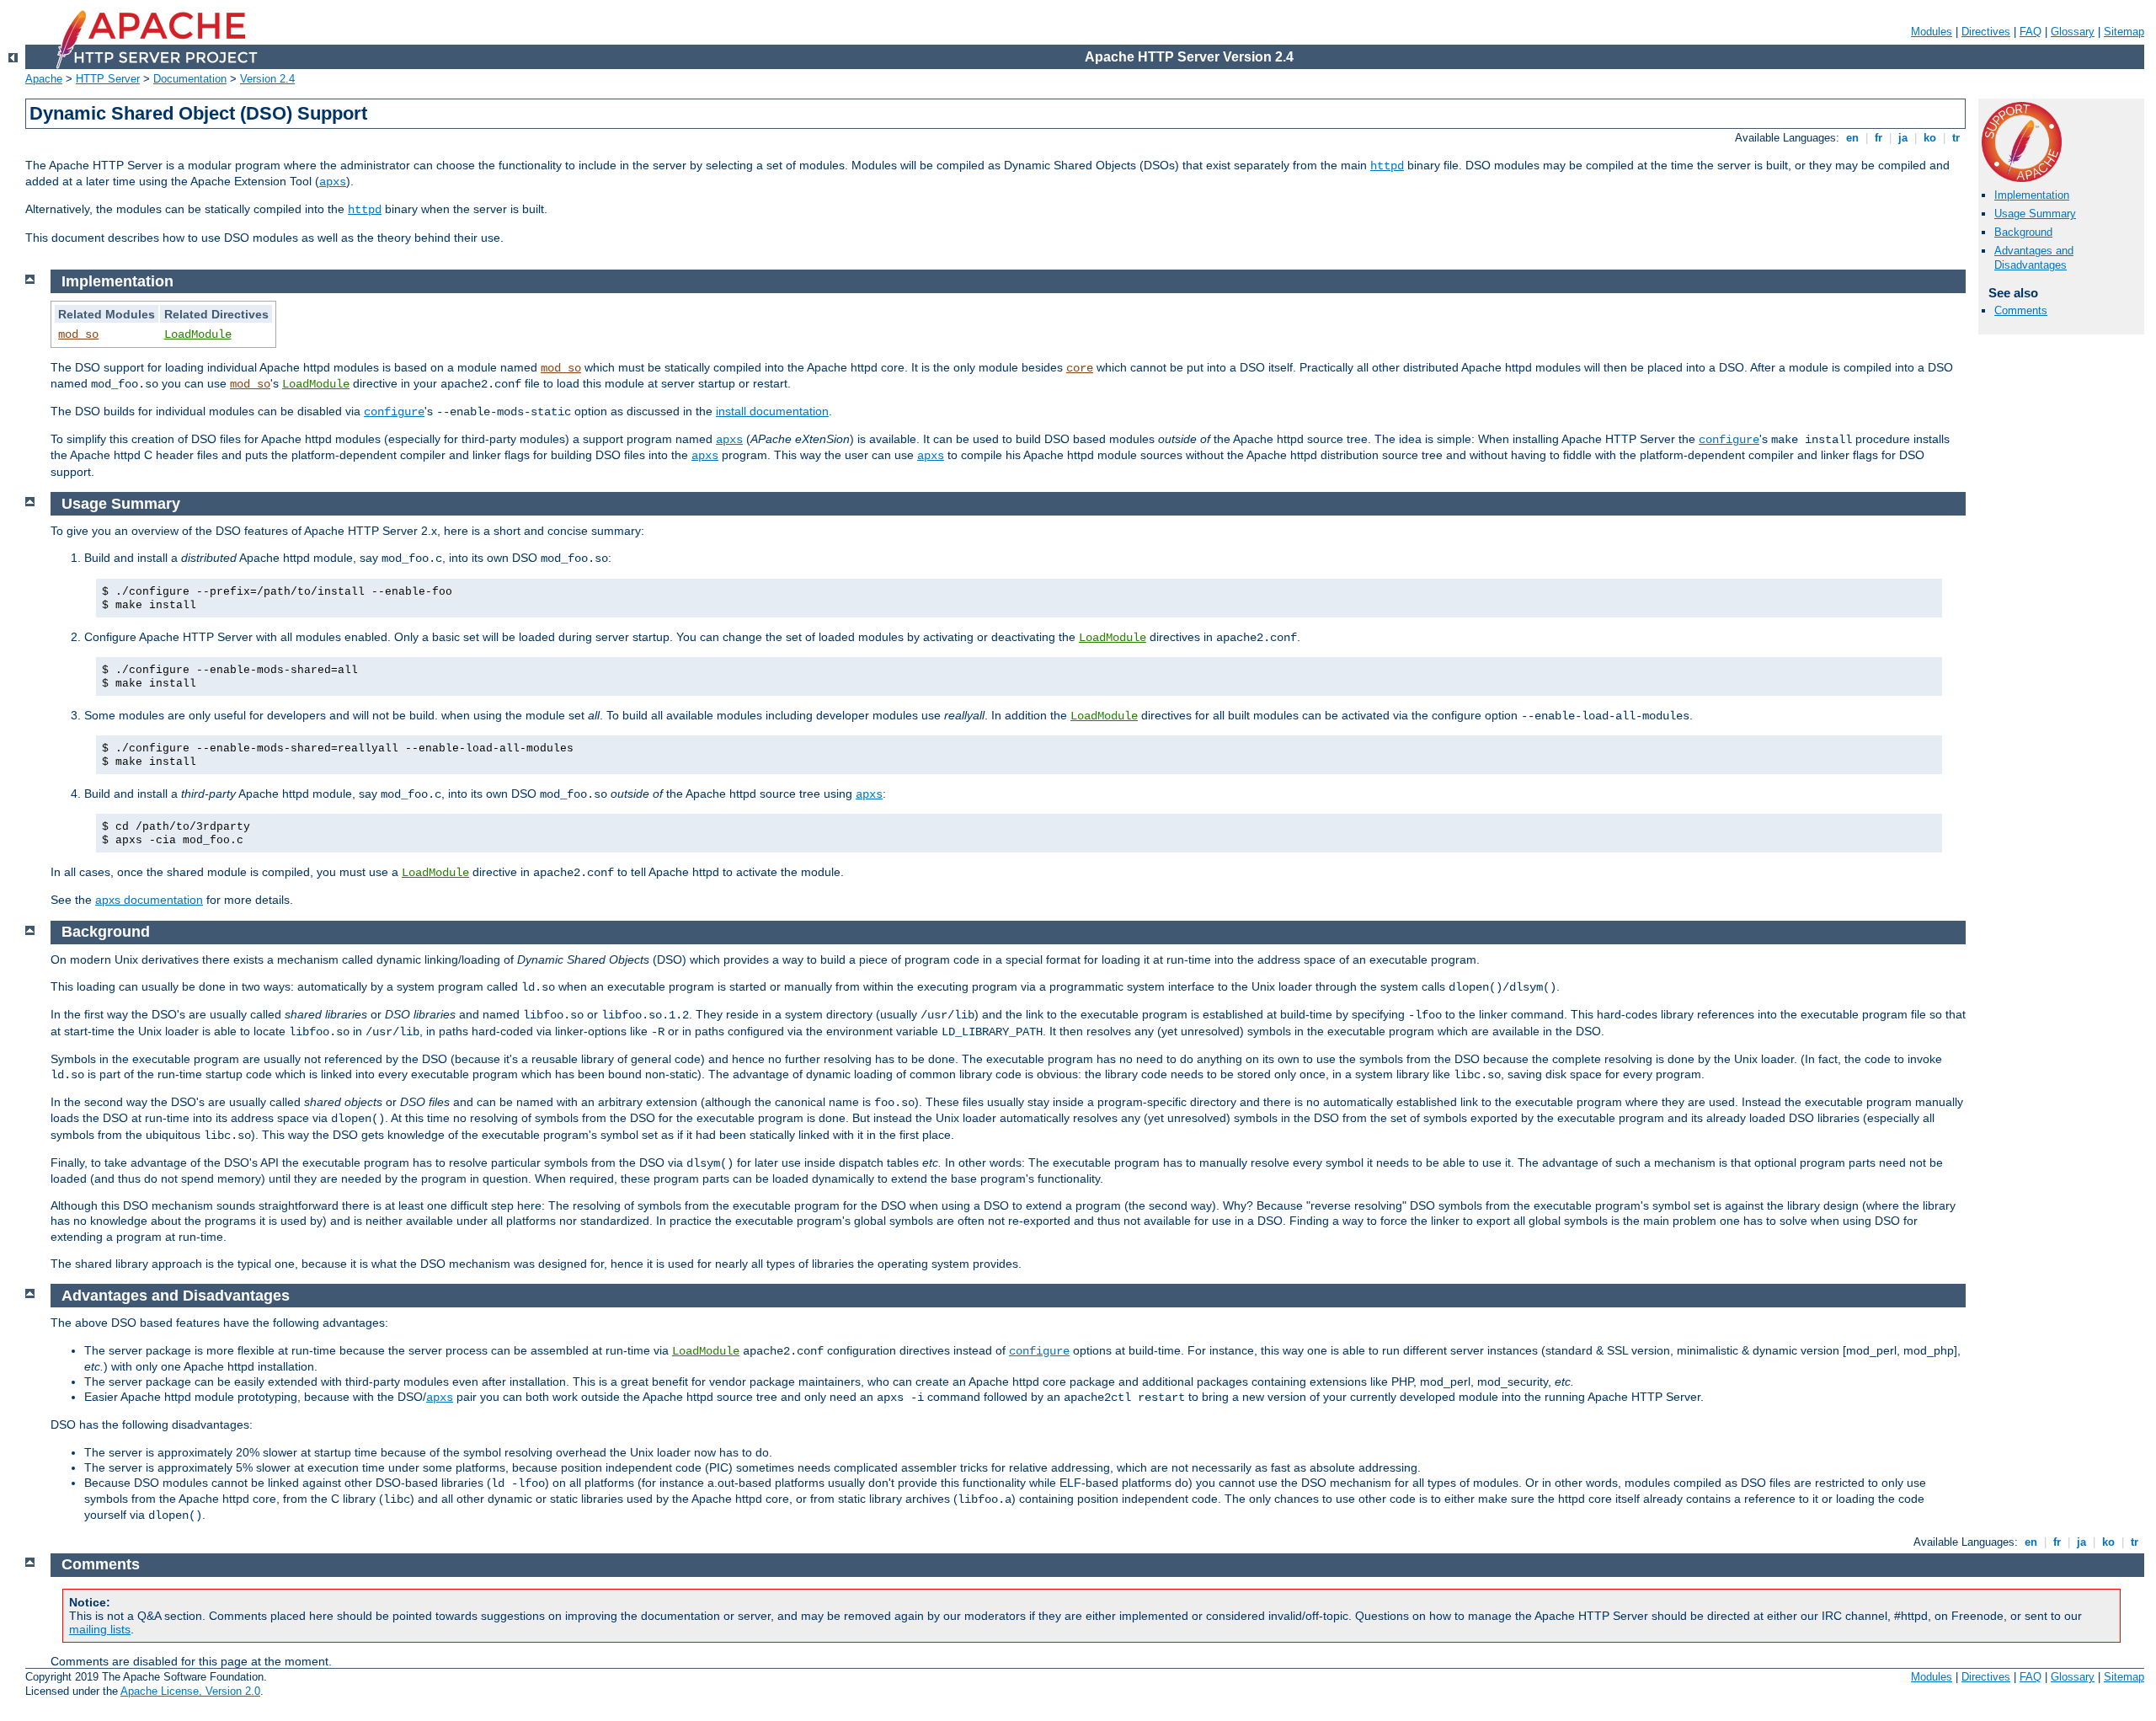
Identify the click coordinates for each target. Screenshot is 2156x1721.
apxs (333, 182)
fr (1878, 138)
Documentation (190, 79)
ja (1903, 138)
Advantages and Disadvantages (2034, 258)
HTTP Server (108, 79)
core (1080, 368)
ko (1930, 138)
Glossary (2073, 32)
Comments (2021, 310)
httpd (1387, 166)
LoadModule (198, 334)
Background (2023, 232)
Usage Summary (2035, 214)
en (1852, 138)
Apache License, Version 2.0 (190, 1691)
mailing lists (100, 1629)
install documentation (772, 411)
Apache (44, 79)
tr (1956, 138)
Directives (1986, 32)
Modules (1932, 32)
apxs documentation (149, 900)
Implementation (2032, 195)
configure (394, 412)
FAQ (2031, 32)
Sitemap (2124, 32)
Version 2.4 (267, 79)
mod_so (78, 334)
